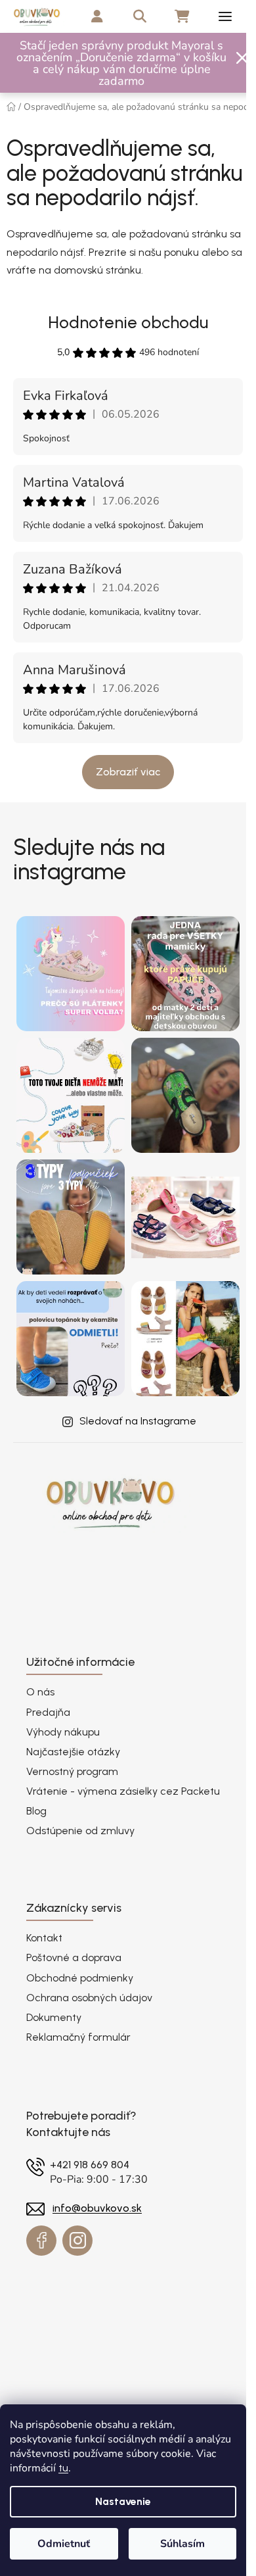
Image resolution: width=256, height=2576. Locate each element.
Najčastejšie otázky (73, 1752)
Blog (36, 1811)
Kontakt (44, 1938)
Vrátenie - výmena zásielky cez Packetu (123, 1791)
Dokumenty (54, 2017)
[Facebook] (41, 2241)
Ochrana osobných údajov (89, 1998)
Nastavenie (123, 2501)
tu (63, 2468)
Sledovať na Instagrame (138, 1421)
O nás (40, 1692)
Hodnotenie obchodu (128, 322)
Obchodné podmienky (80, 1978)
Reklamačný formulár (78, 2037)
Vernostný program (72, 1771)
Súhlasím (182, 2544)
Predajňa (48, 1712)
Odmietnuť (64, 2544)
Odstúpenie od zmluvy (80, 1831)
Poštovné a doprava (74, 1957)
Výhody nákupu (63, 1732)
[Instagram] (77, 2241)
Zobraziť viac (128, 772)
